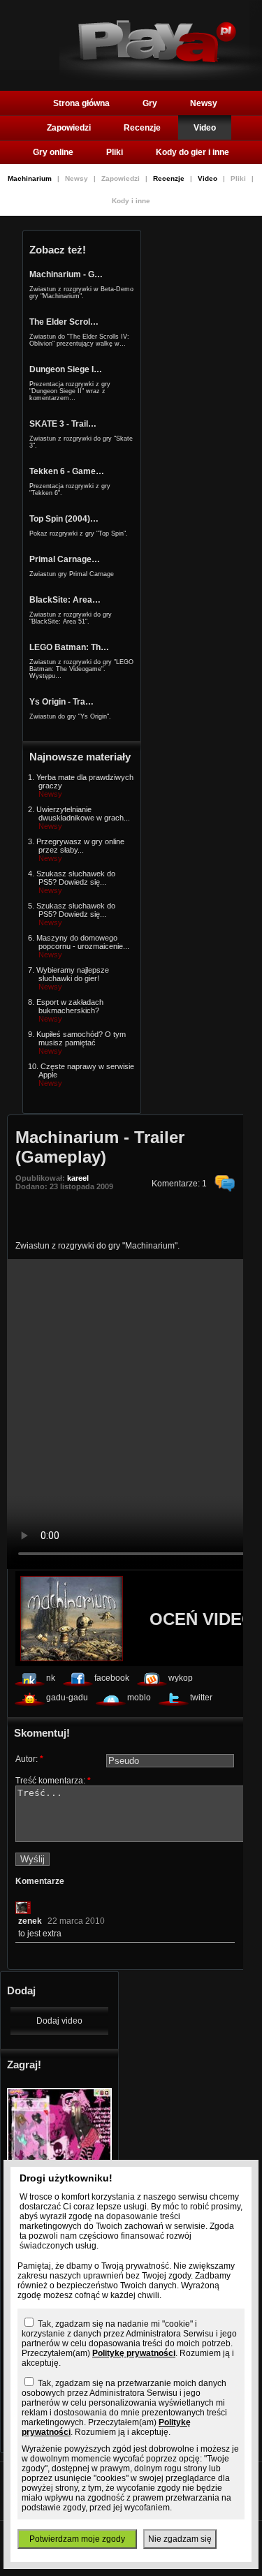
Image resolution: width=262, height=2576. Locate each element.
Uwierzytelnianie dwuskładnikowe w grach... (83, 814)
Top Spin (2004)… (64, 519)
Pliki (115, 152)
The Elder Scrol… (64, 322)
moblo (139, 1698)
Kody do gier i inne (192, 152)
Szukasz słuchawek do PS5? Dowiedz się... (76, 878)
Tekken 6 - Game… (67, 471)
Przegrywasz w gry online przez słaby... (80, 846)
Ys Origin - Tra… (61, 702)
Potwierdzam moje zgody (77, 2539)
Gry (150, 103)
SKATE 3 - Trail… (63, 424)
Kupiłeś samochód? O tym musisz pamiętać (81, 1038)
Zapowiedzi (69, 128)
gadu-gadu (67, 1698)
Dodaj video (59, 2021)
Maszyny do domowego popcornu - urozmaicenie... (83, 942)
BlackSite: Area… (65, 600)
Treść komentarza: (53, 1781)
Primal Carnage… (65, 559)
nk (51, 1678)
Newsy (204, 103)
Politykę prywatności (134, 2353)
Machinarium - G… (66, 274)
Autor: (29, 1759)
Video (205, 128)
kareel (78, 1178)
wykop (181, 1678)
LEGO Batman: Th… (69, 647)
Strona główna (81, 103)
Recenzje (142, 128)
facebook (112, 1678)
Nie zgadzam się (180, 2539)
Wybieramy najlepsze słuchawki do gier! (73, 974)
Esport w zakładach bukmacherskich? (70, 1006)
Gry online (53, 152)
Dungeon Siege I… (66, 369)
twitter (201, 1698)
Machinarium (31, 178)
